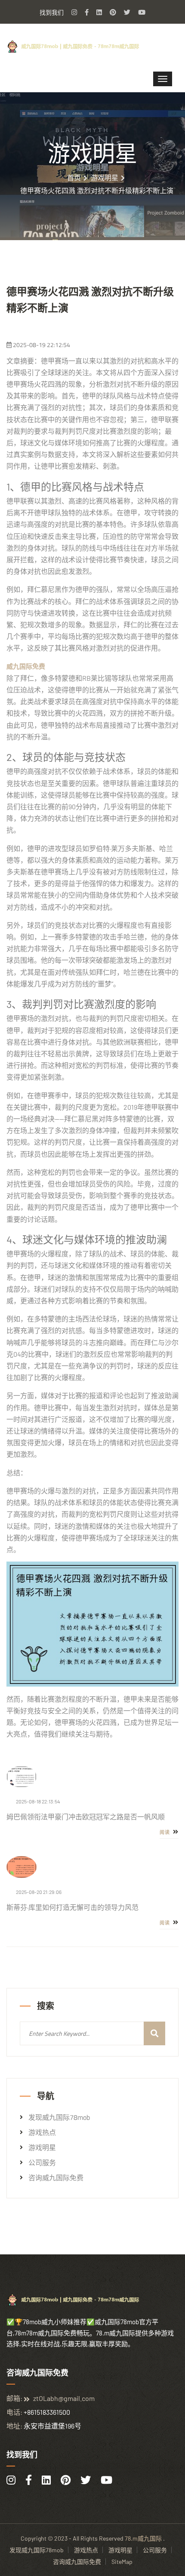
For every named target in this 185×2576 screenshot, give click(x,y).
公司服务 (42, 2163)
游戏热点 (42, 2132)
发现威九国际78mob (59, 2117)
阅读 (165, 1832)
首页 (74, 178)
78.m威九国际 (143, 2538)
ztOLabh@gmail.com (64, 2398)
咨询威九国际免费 (56, 2178)
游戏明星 (105, 178)
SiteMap (122, 2562)
